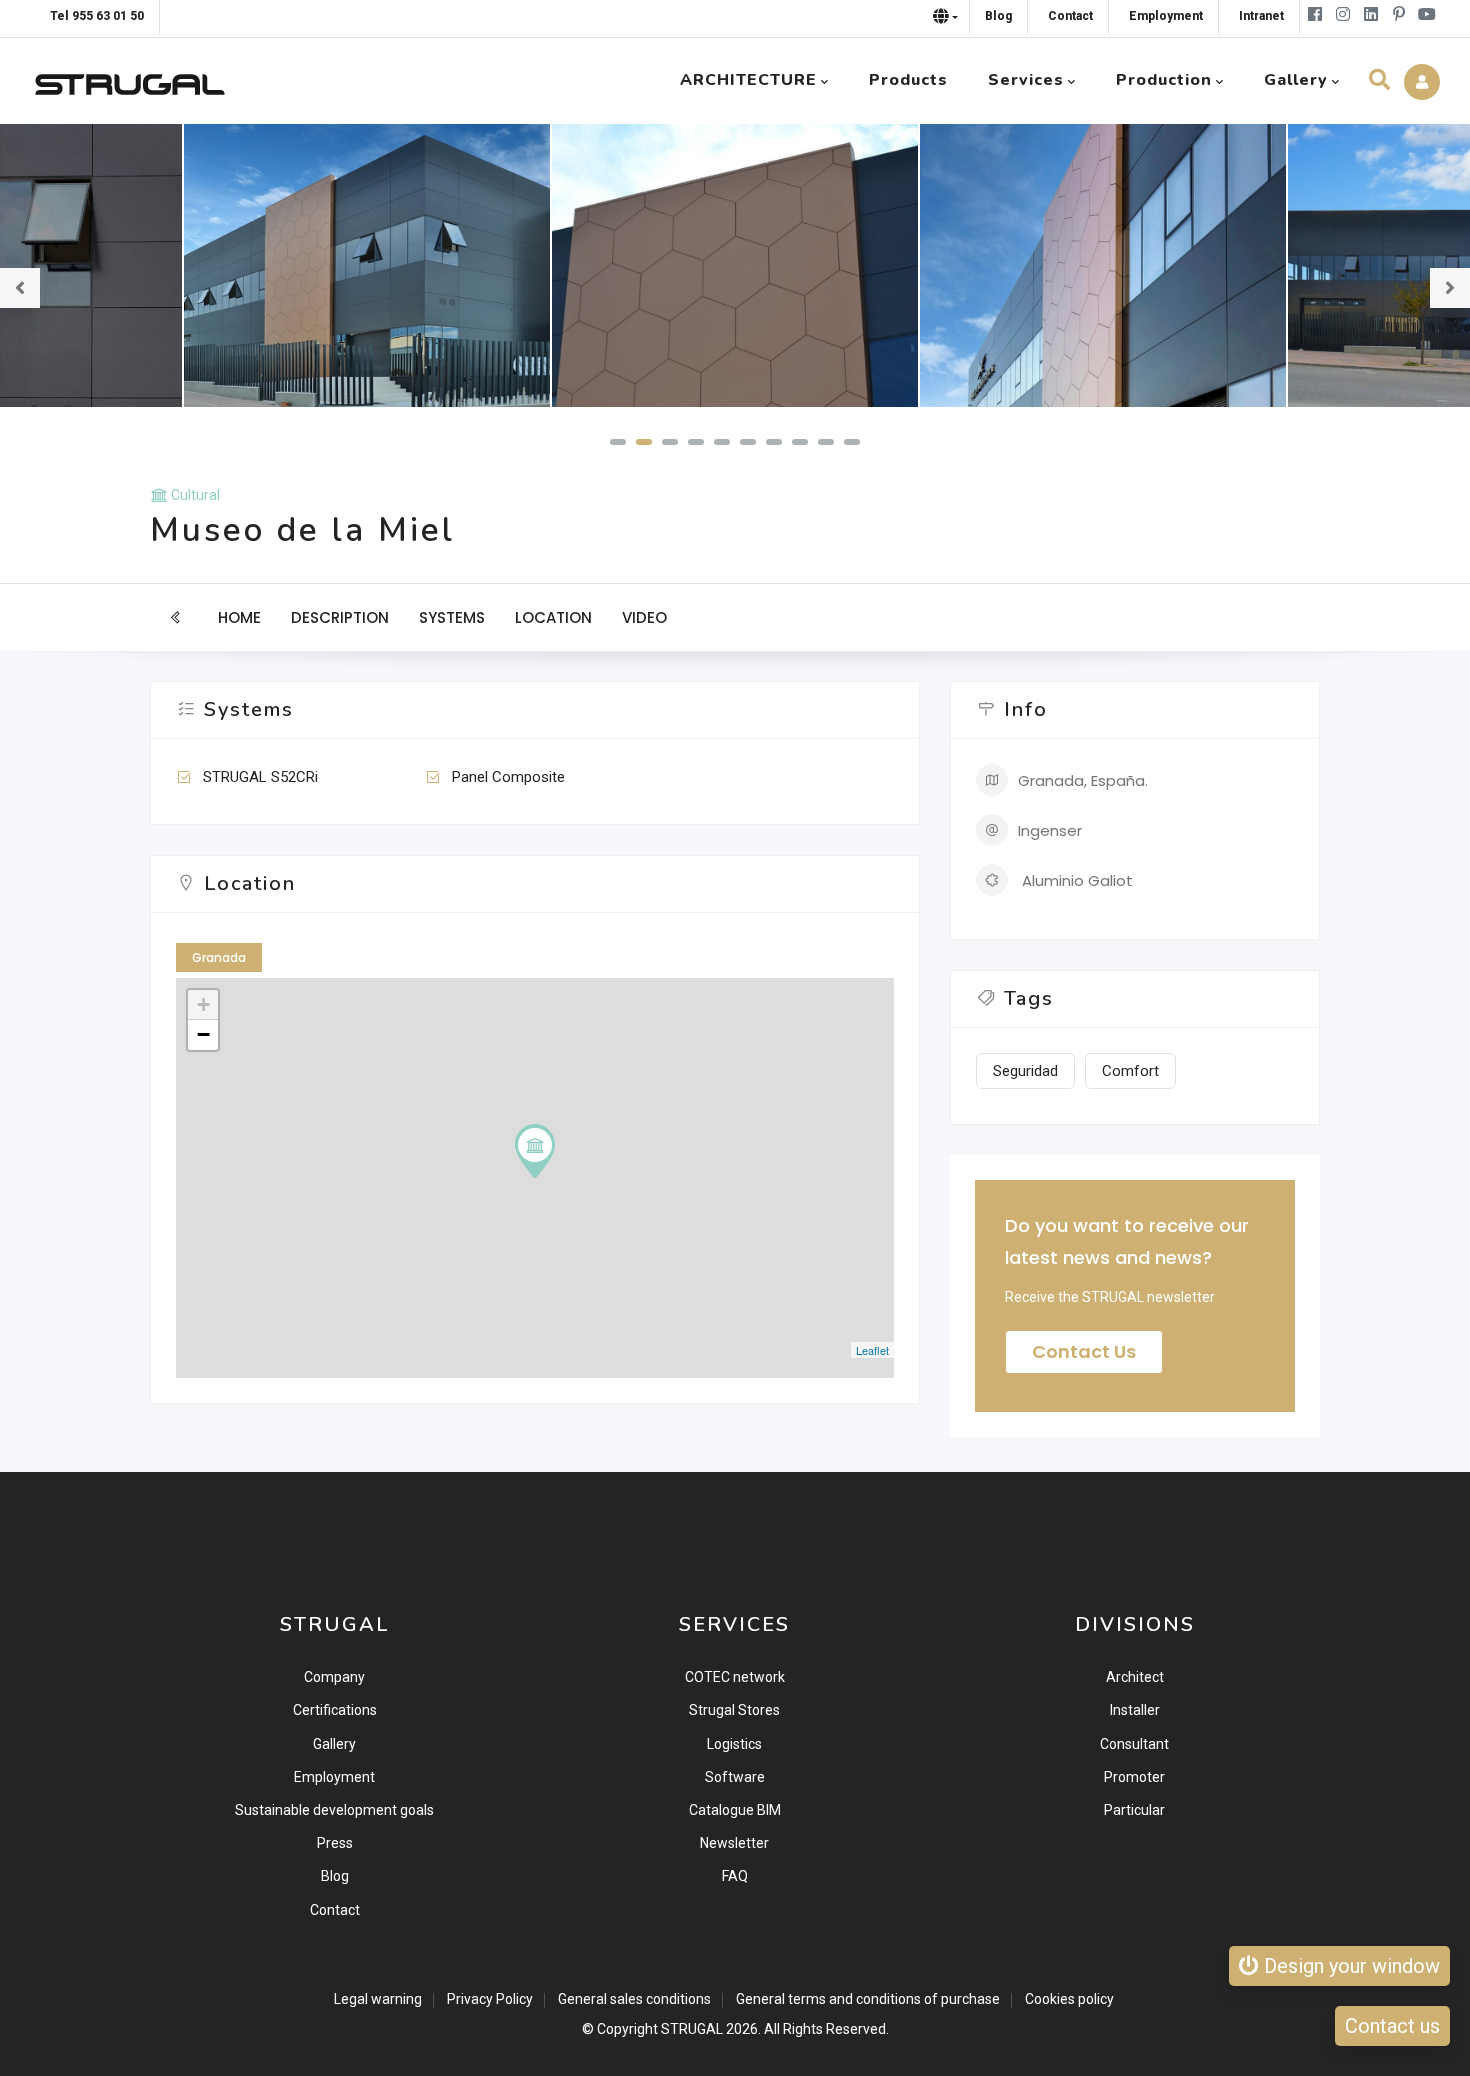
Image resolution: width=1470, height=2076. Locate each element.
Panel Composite (508, 777)
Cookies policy (1069, 1999)
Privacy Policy (490, 1999)
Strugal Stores (734, 1710)
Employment (334, 1777)
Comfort (1130, 1071)
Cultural (195, 495)
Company (334, 1677)
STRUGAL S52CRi (260, 777)
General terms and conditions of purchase (868, 1999)
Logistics (734, 1744)
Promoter (1134, 1777)
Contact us (1084, 1351)
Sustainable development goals (334, 1810)
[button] (618, 442)
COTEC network (735, 1677)
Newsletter (734, 1843)
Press (335, 1843)
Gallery (334, 1744)
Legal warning (378, 1999)
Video (644, 617)
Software (735, 1777)
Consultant (1134, 1744)
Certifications (335, 1710)
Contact (335, 1910)
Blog (335, 1876)
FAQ (735, 1876)
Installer (1135, 1710)
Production (1164, 80)
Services (1026, 80)
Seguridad (1025, 1071)
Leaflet (872, 1350)
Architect (1135, 1677)
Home (239, 617)
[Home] (130, 79)
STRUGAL (692, 2029)
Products (908, 80)
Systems (452, 617)
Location (553, 617)
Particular (1134, 1810)
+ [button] (203, 1004)
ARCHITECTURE (748, 80)
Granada (219, 957)
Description (340, 617)
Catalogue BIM (735, 1810)
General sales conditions (634, 1999)
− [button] (203, 1034)
